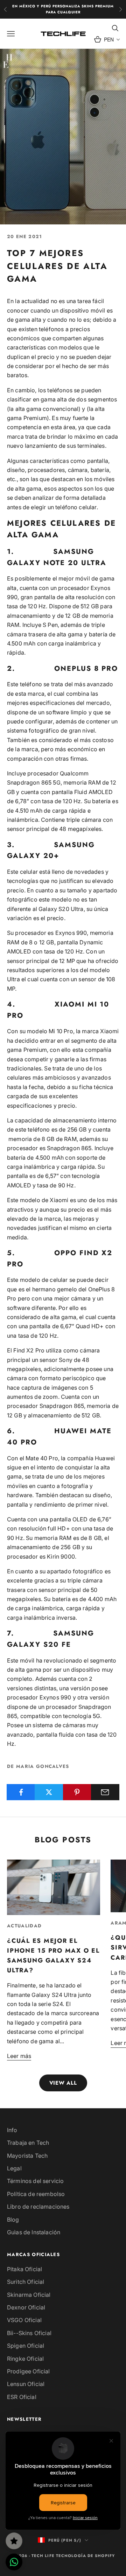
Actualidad (24, 1926)
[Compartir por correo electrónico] (105, 1792)
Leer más (19, 2056)
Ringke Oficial (25, 2359)
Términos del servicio (35, 2181)
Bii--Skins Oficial (29, 2333)
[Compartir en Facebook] (21, 1792)
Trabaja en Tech (28, 2143)
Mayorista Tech (27, 2156)
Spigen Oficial (26, 2346)
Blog (13, 2220)
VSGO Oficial (24, 2320)
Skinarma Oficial (29, 2295)
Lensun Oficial (26, 2384)
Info (12, 2130)
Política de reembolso (36, 2194)
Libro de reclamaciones (38, 2207)
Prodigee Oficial (29, 2371)
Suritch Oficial (26, 2282)
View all (63, 2083)
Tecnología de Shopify (85, 2556)
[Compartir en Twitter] (49, 1792)
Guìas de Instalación (34, 2232)
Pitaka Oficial (24, 2269)
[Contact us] (14, 2562)
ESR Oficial (22, 2397)
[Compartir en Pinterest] (77, 1792)
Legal (14, 2168)
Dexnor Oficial (26, 2307)
